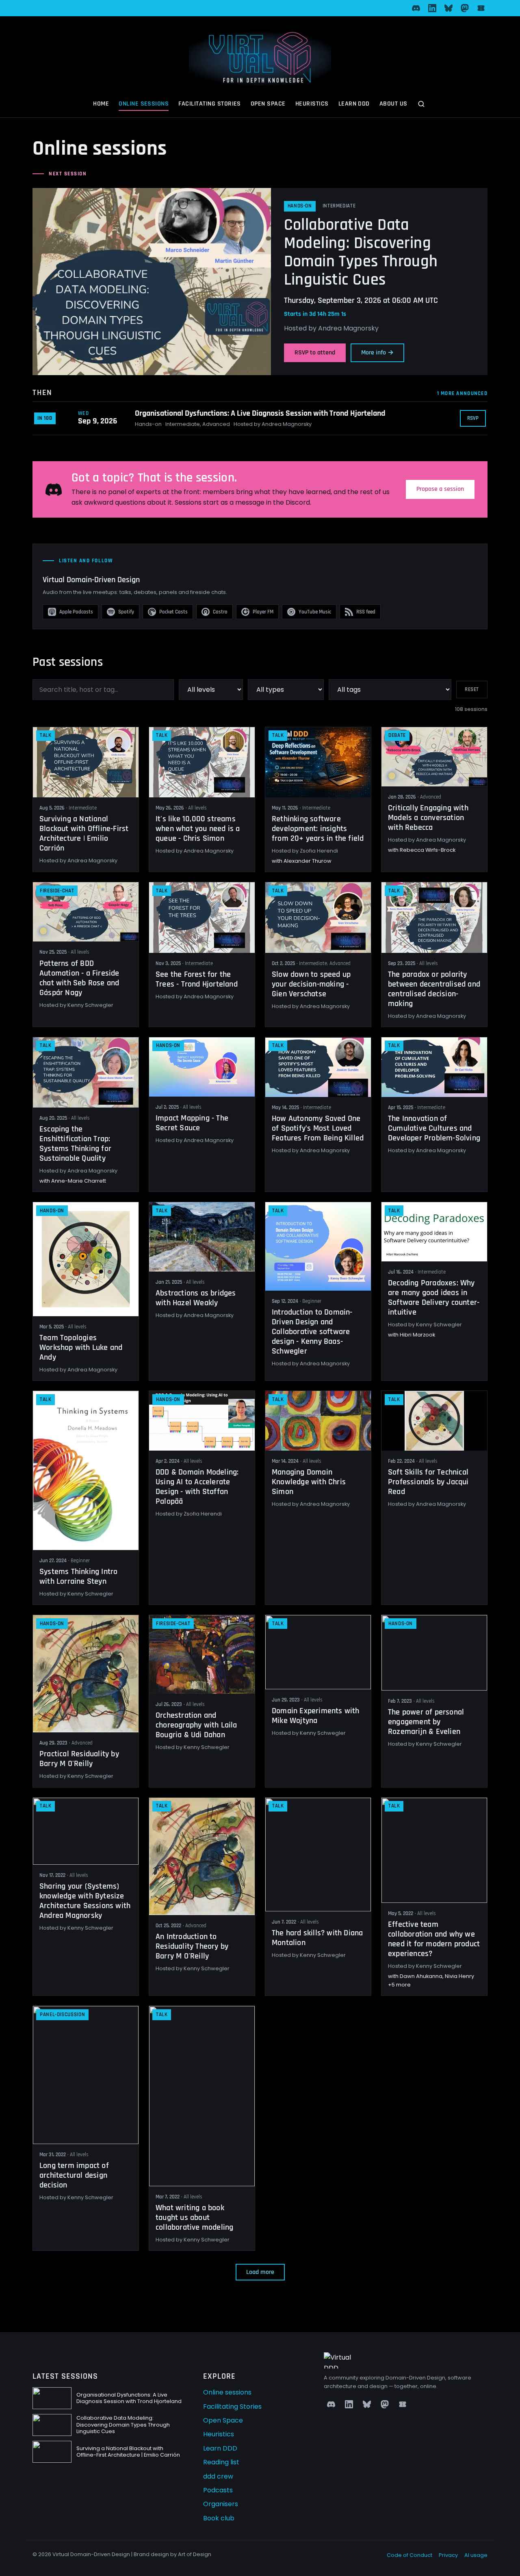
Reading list (221, 2462)
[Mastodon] (465, 8)
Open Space (268, 104)
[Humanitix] (481, 8)
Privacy (448, 2555)
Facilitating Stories (210, 104)
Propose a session (440, 489)
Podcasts (218, 2490)
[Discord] (416, 8)
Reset (472, 690)
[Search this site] (422, 105)
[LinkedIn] (432, 8)
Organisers (221, 2504)
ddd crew (218, 2476)
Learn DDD (354, 104)
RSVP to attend (315, 353)
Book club (219, 2518)
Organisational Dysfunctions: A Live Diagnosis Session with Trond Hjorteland (260, 413)
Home (101, 104)
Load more (260, 2272)
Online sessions (144, 104)
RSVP (473, 418)
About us (393, 104)
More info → (377, 353)
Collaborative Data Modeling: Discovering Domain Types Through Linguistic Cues (361, 252)
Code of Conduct (409, 2555)
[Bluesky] (448, 8)
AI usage (476, 2555)
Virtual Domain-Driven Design (91, 580)
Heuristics (312, 104)
